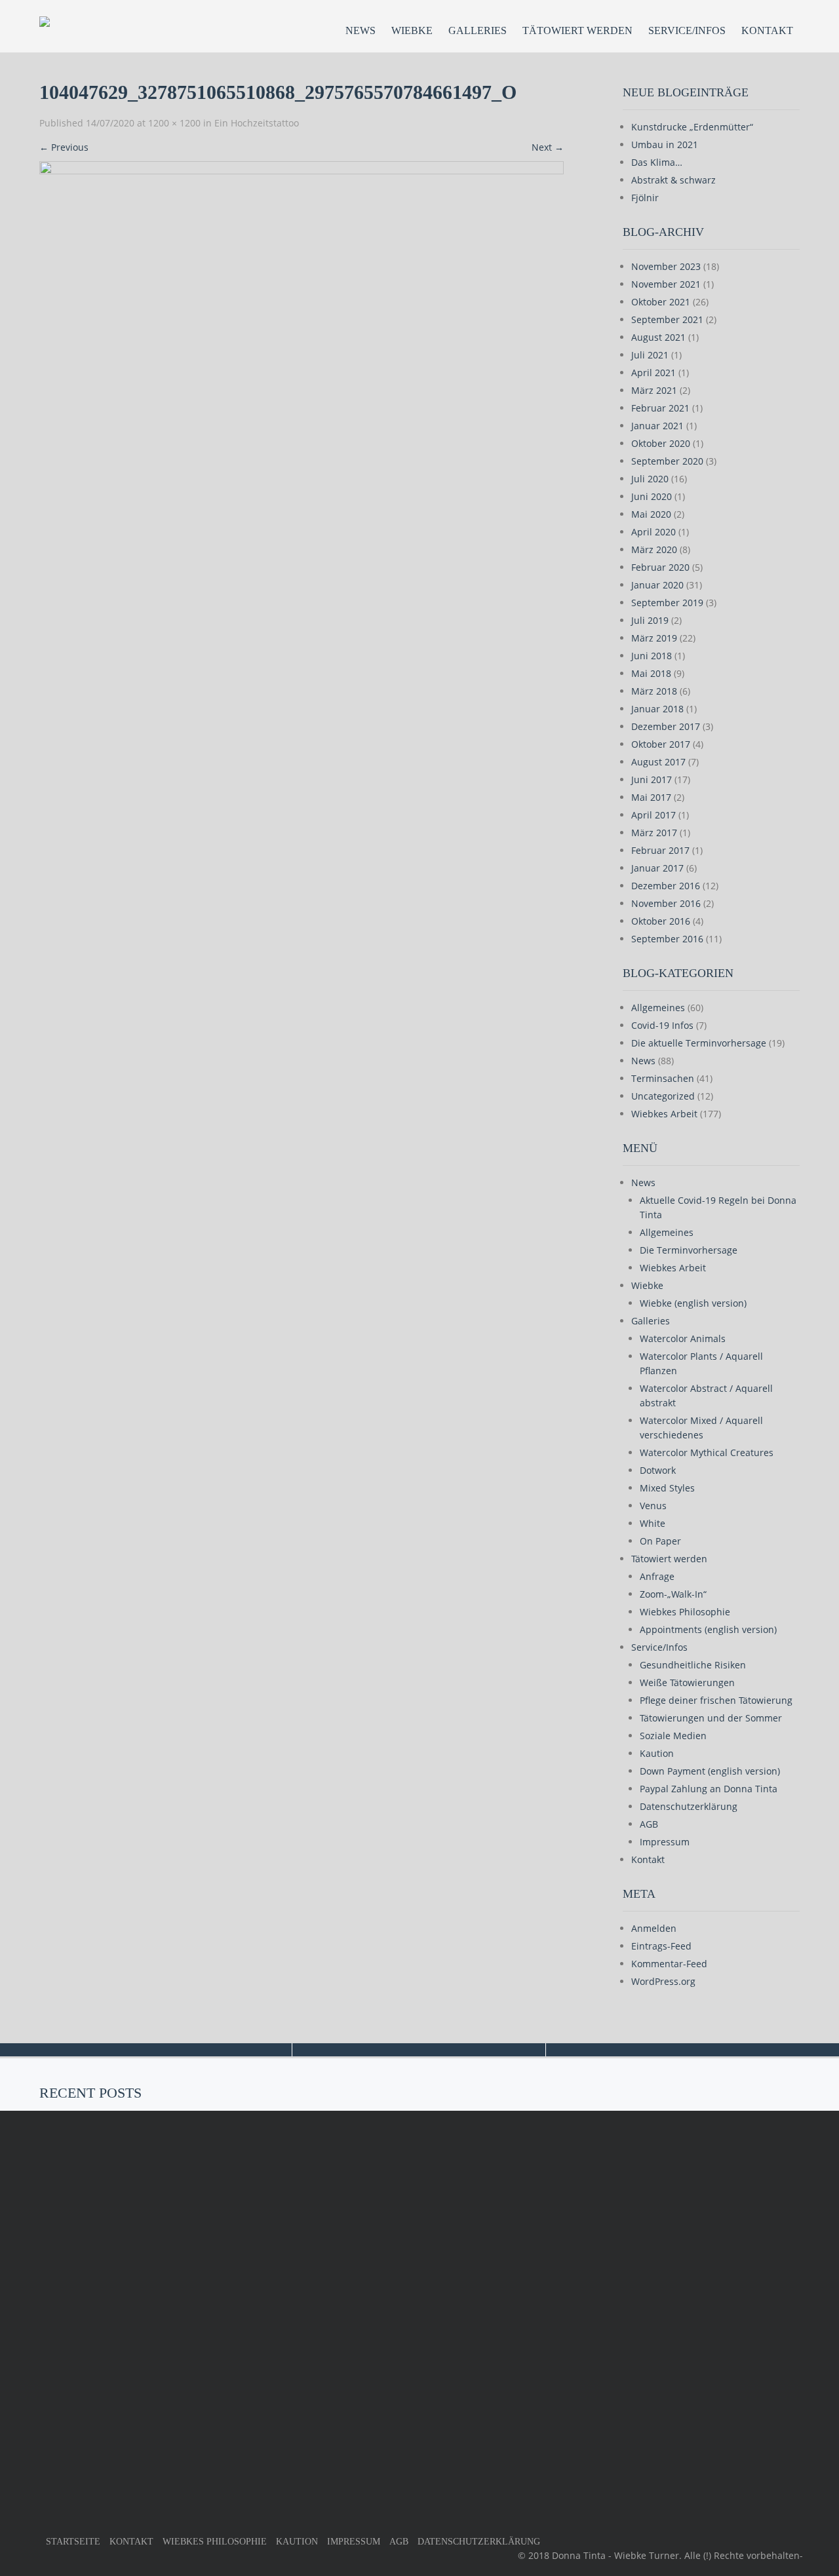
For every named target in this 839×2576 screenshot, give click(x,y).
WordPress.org (663, 1981)
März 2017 (654, 833)
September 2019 (667, 603)
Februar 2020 (660, 567)
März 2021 (654, 390)
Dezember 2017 (666, 726)
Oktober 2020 (661, 443)
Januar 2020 (657, 585)
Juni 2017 (652, 779)
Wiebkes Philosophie (685, 1612)
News (361, 30)
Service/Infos (687, 30)
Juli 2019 (650, 620)
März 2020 (654, 549)
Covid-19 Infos (662, 1025)
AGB (649, 1824)
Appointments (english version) (708, 1629)
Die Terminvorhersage (689, 1250)
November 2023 (666, 266)
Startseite (73, 2542)
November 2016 (666, 903)
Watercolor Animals (683, 1338)
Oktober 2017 (661, 744)
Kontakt (767, 30)
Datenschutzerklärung (689, 1806)
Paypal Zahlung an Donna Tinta (709, 1789)
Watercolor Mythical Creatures (707, 1452)
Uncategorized (663, 1096)
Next (548, 147)
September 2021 (667, 319)
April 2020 (654, 532)
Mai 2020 (651, 514)
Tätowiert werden (577, 30)
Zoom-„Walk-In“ (673, 1594)
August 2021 (658, 337)
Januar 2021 (657, 426)
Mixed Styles (667, 1488)
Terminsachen (663, 1078)
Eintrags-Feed (661, 1946)
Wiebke (412, 30)
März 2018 (654, 691)
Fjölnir (645, 198)
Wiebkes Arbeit (664, 1114)
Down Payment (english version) (710, 1771)
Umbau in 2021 (665, 144)
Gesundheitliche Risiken (693, 1665)
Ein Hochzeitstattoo (257, 123)
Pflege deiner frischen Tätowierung (716, 1700)
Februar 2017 (660, 850)
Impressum (665, 1842)
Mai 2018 (651, 673)
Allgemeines (658, 1008)
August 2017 (658, 762)
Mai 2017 (651, 797)
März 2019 (654, 638)
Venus (653, 1506)
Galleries (478, 30)
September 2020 (667, 461)
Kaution (657, 1753)
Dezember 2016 (666, 886)
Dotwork (658, 1470)
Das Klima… (657, 162)
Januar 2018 (657, 709)
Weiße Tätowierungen (687, 1682)
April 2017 (654, 815)
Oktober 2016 (661, 921)
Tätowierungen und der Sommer (711, 1718)
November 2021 (666, 284)
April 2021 (654, 373)
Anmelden (654, 1928)
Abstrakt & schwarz (673, 180)
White (653, 1523)
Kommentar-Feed (669, 1964)
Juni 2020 (652, 496)
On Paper (660, 1541)
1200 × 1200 (174, 123)
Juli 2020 (650, 479)
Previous (64, 147)
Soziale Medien (673, 1736)
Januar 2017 (657, 868)
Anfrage (657, 1576)
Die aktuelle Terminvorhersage (699, 1043)
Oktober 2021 (661, 302)
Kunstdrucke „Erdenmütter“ (692, 127)
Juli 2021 (650, 355)
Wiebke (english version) (693, 1303)
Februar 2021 (660, 408)
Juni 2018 (652, 656)
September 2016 (667, 939)
